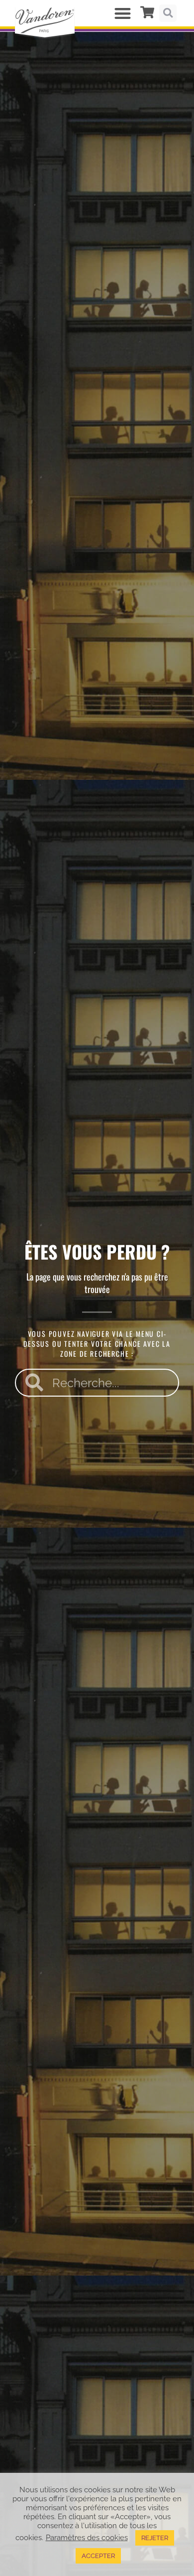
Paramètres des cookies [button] (87, 2537)
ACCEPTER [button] (98, 2556)
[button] (123, 13)
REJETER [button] (155, 2538)
